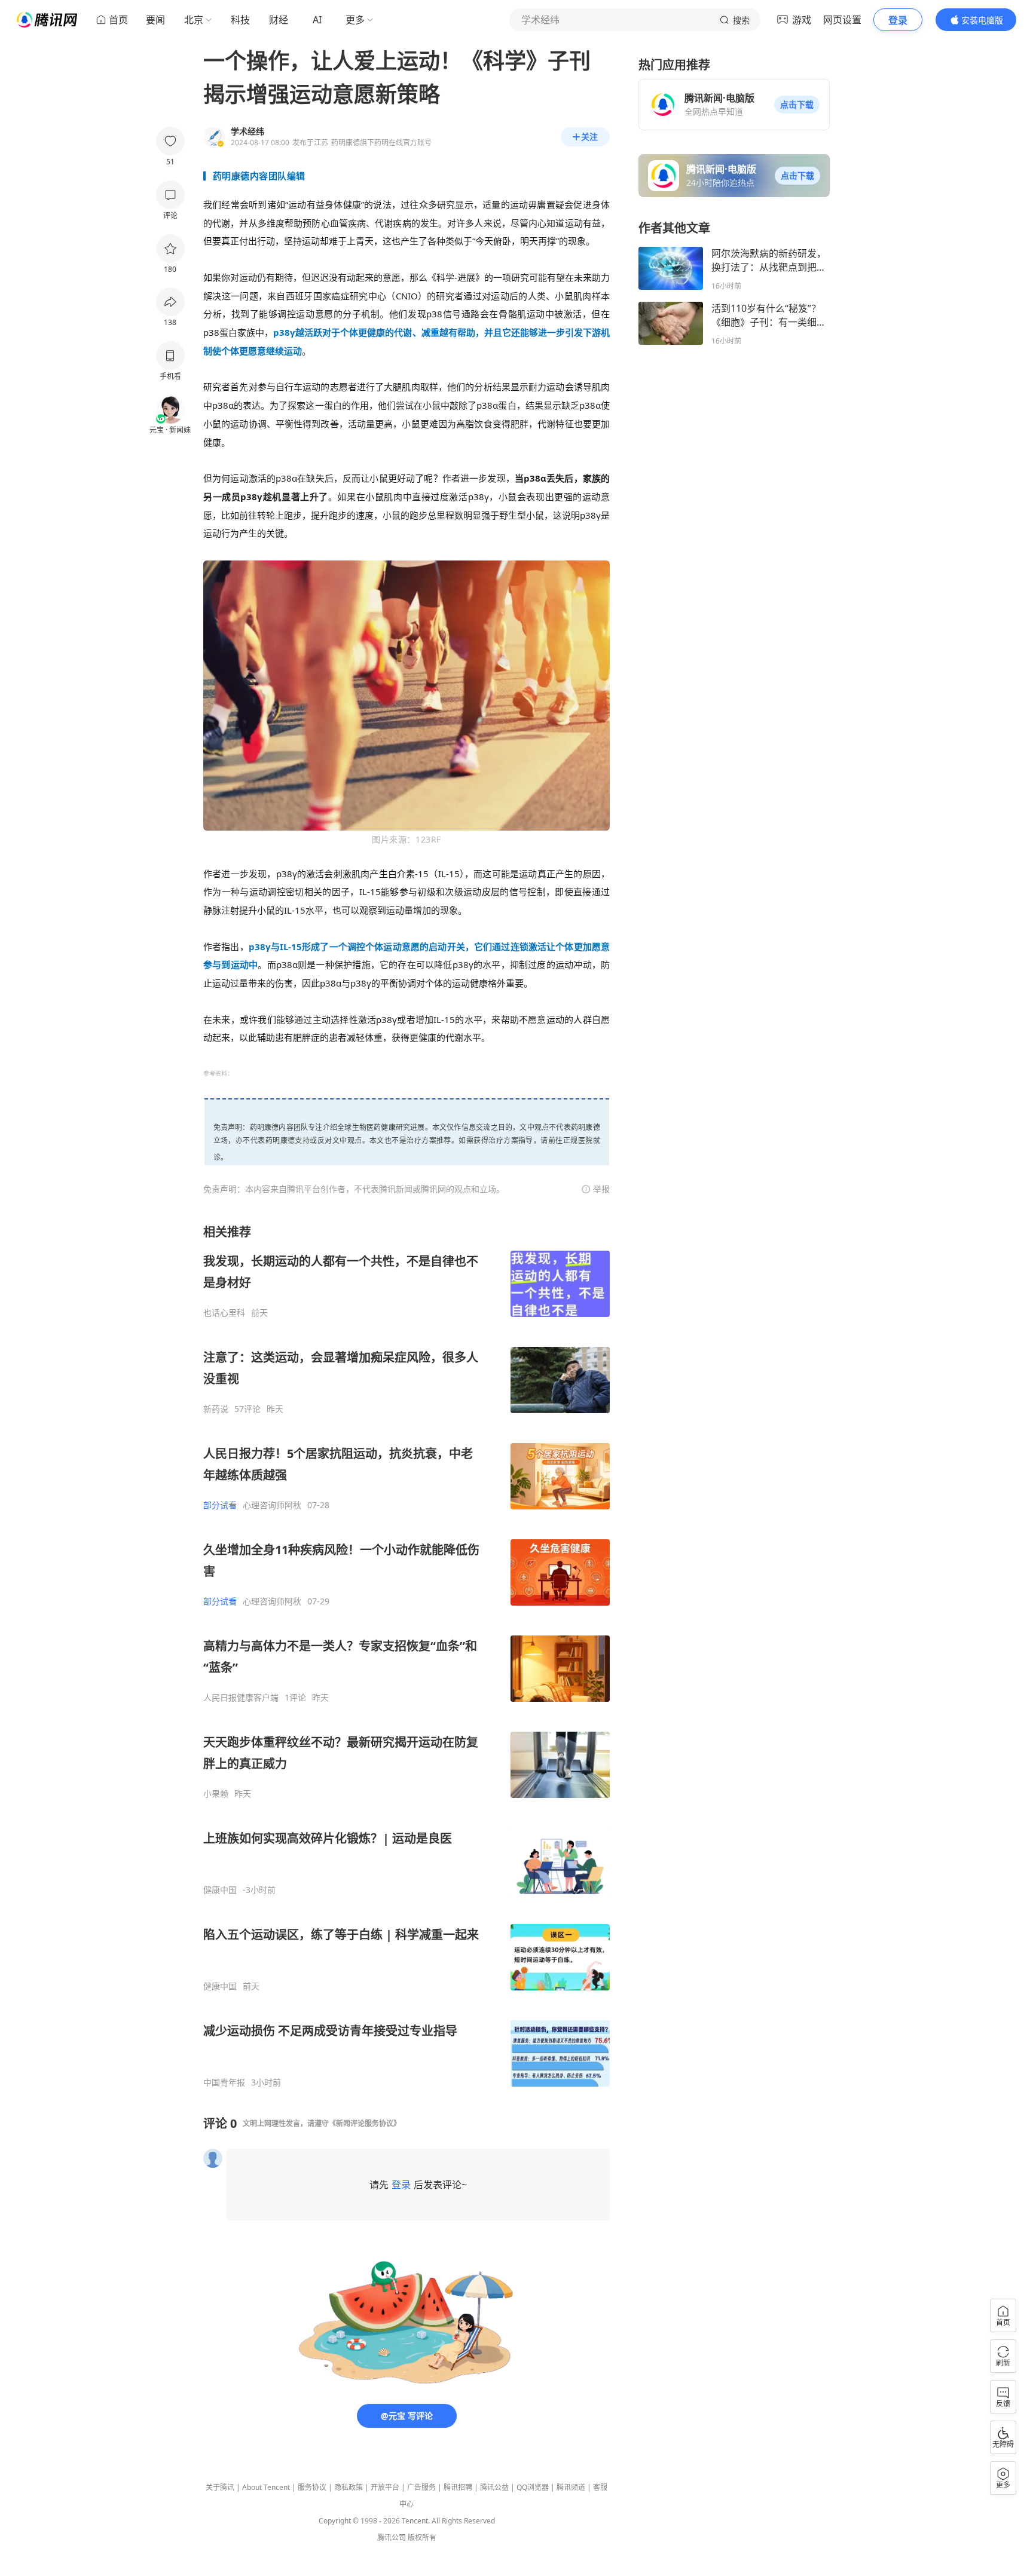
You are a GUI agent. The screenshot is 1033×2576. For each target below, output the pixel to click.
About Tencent (266, 2487)
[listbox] (407, 1656)
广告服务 (421, 2487)
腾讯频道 (571, 2487)
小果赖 (216, 1794)
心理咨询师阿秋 (272, 1505)
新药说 (216, 1409)
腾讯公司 (392, 2537)
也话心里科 (224, 1313)
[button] (797, 105)
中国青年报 (224, 2082)
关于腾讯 (220, 2487)
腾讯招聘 (458, 2487)
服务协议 (312, 2487)
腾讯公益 (494, 2487)
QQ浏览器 (533, 2487)
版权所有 (422, 2537)
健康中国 (220, 1890)
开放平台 (385, 2487)
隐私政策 (349, 2487)
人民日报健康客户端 (241, 1698)
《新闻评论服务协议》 (365, 2123)
